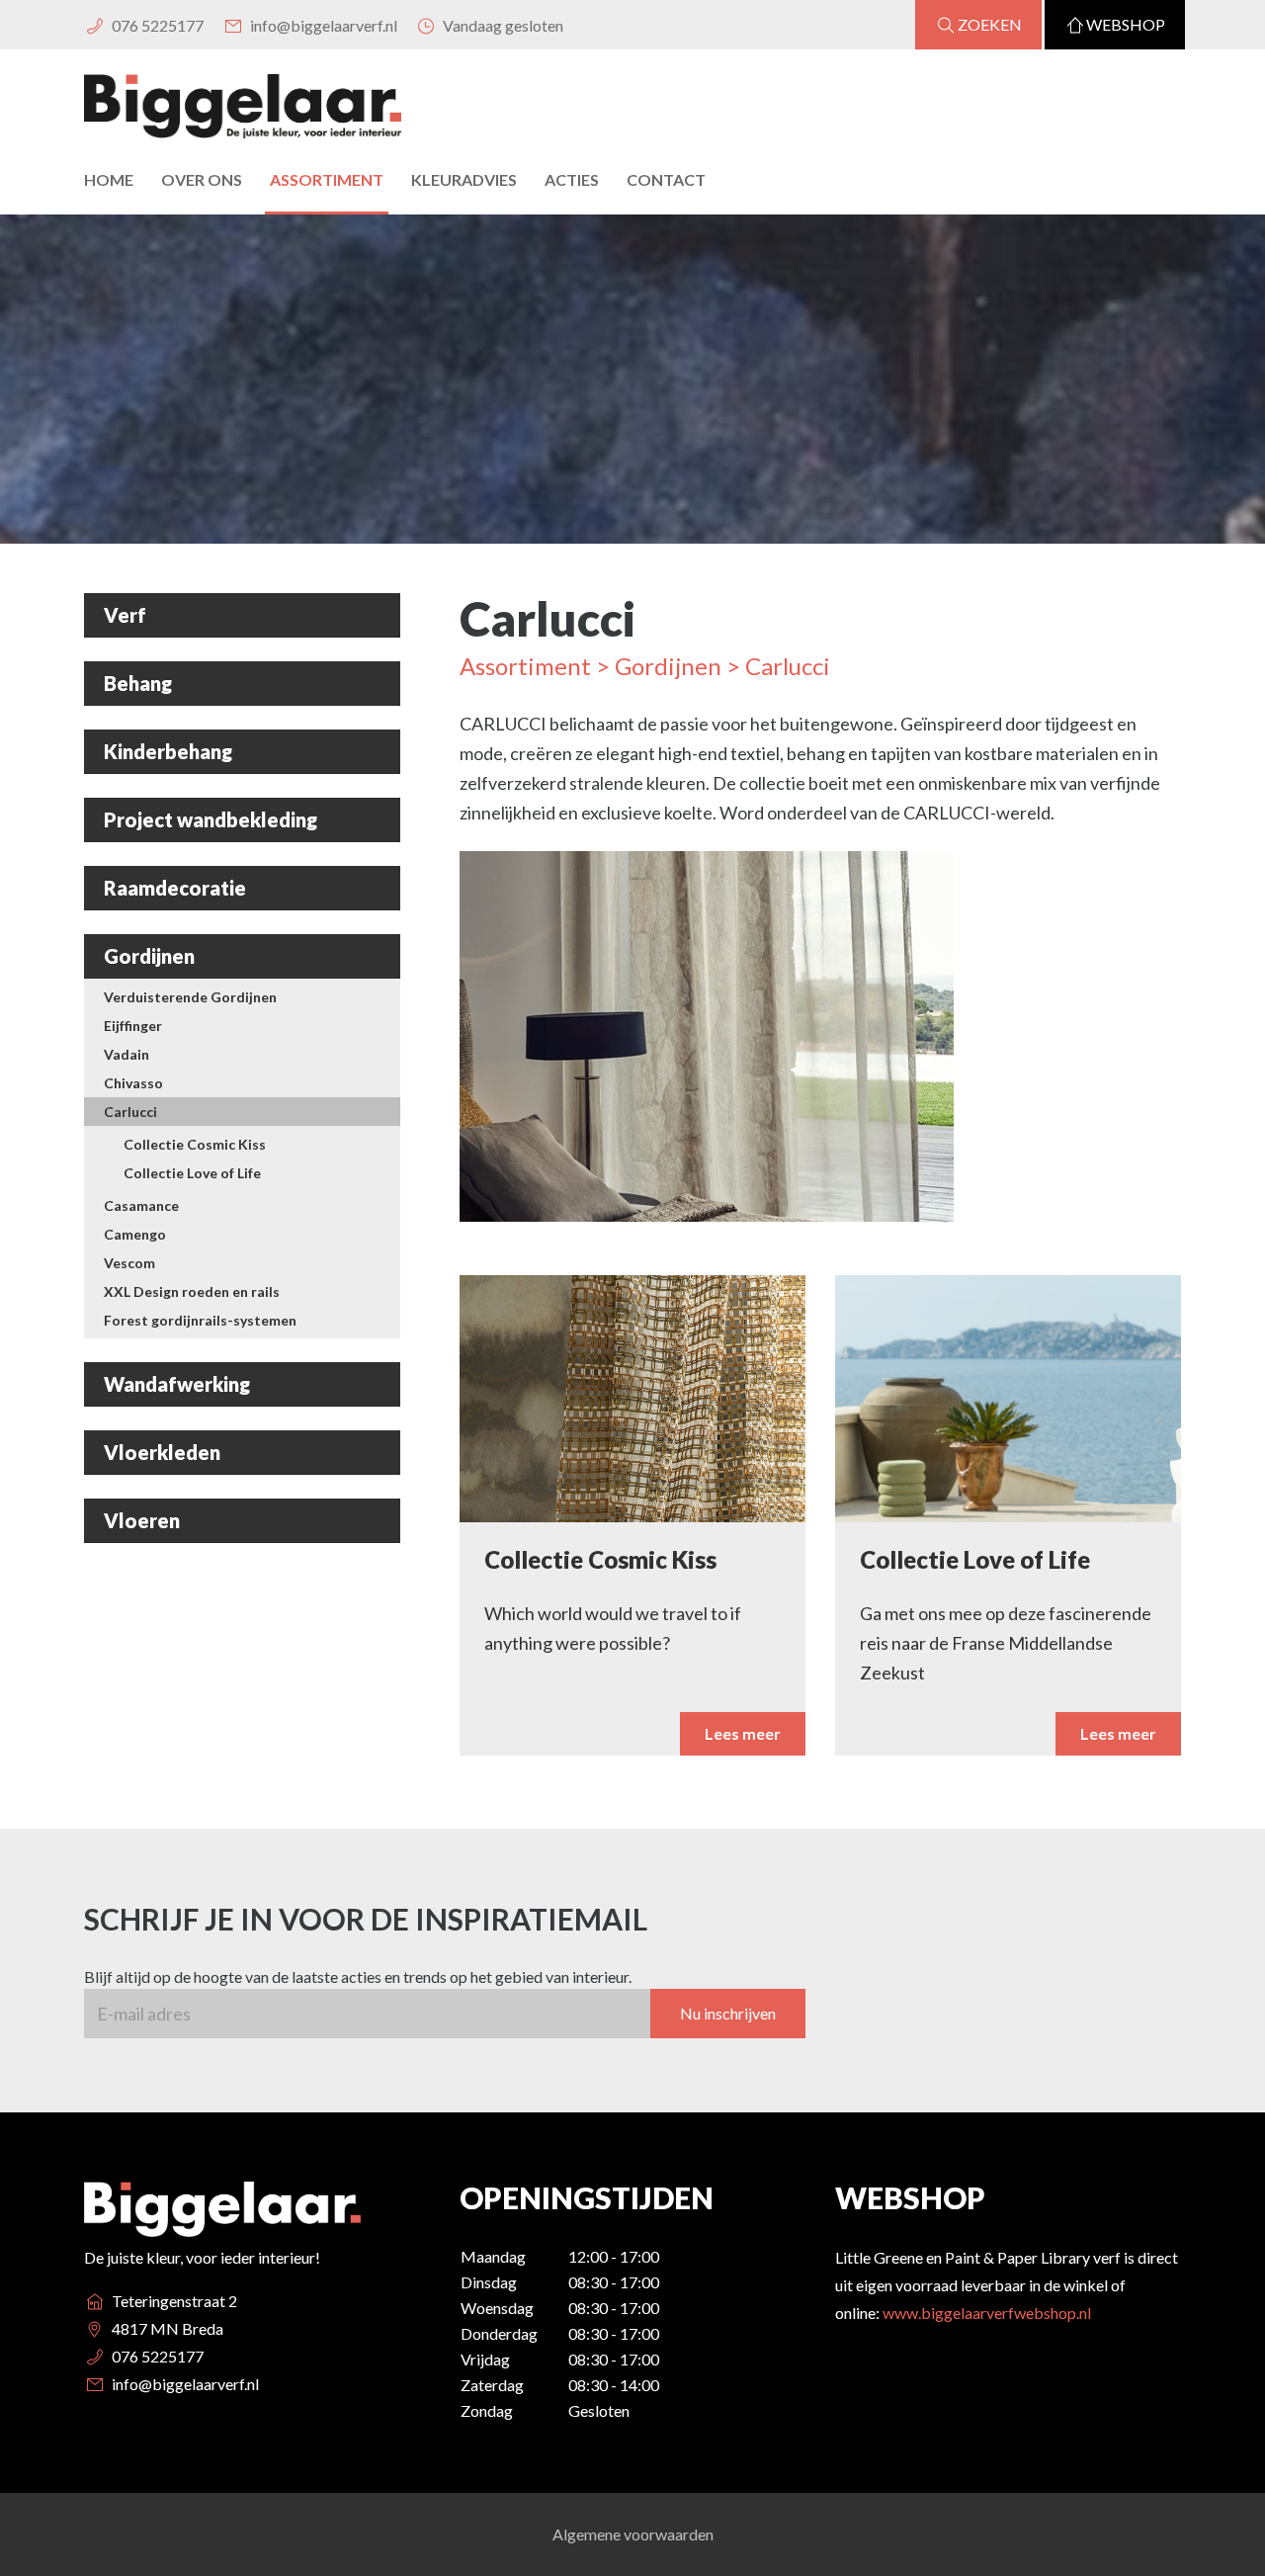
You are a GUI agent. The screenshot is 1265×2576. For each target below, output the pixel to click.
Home (109, 179)
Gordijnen (149, 956)
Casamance (141, 1205)
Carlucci (130, 1112)
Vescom (129, 1263)
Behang (138, 683)
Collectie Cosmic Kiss (195, 1144)
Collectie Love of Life (192, 1173)
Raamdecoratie (175, 888)
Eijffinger (133, 1026)
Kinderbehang (168, 751)
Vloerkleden (162, 1452)
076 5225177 (156, 25)
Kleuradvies (464, 179)
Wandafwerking (177, 1384)
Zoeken (990, 24)
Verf (125, 615)
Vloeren (142, 1520)
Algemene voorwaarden (633, 2534)
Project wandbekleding (211, 819)
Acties (572, 179)
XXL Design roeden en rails (192, 1291)
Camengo (135, 1234)
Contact (666, 179)
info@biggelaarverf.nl (322, 25)
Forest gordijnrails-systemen (200, 1320)
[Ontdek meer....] (707, 1046)
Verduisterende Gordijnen (190, 997)
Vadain (126, 1054)
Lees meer (743, 1733)
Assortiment (327, 179)
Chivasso (133, 1083)
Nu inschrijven (728, 2013)
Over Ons (202, 179)
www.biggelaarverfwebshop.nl (987, 2313)
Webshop (1126, 24)
